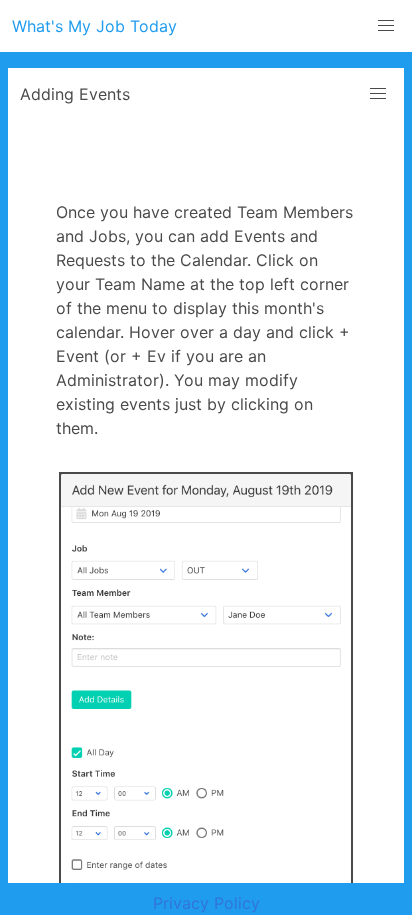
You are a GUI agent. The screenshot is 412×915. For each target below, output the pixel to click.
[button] (386, 26)
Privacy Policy (206, 903)
